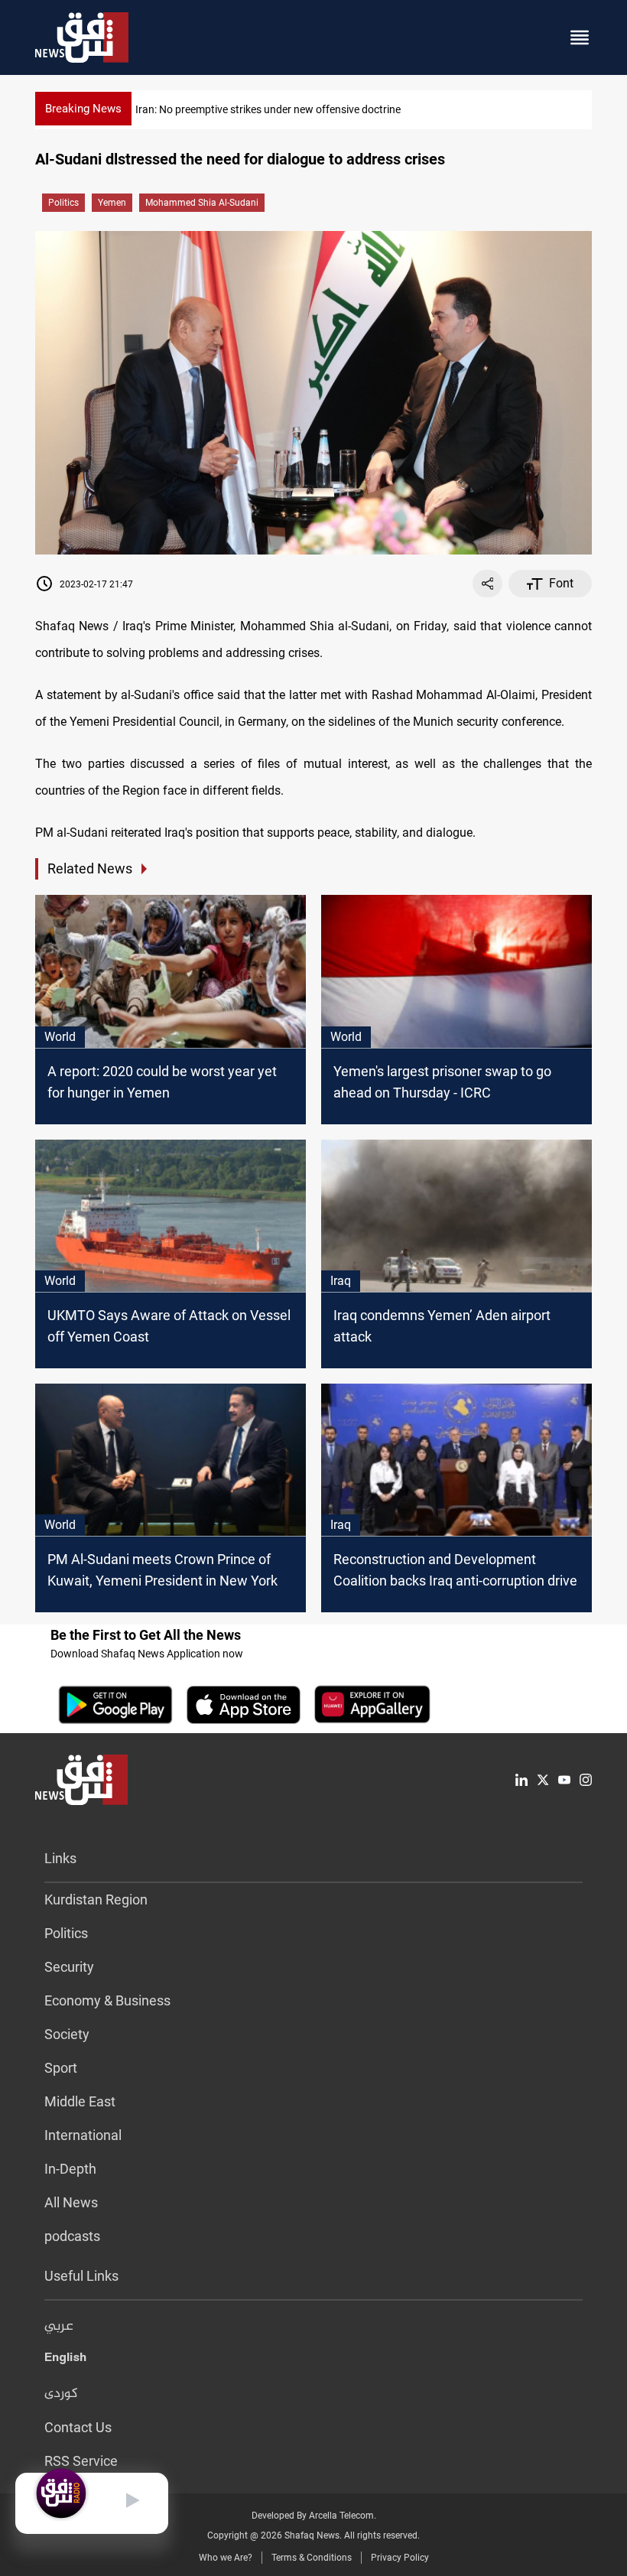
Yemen (112, 203)
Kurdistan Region (96, 1899)
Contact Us (78, 2427)
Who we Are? (226, 2558)
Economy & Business (107, 2000)
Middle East (80, 2101)
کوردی (61, 2394)
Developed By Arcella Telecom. (314, 2516)
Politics (63, 203)
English (65, 2360)
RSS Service (81, 2461)
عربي (59, 2327)
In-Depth (70, 2169)
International (83, 2135)
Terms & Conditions (312, 2558)
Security (69, 1967)
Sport (61, 2068)
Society (67, 2034)
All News (71, 2202)
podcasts (72, 2236)
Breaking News (83, 109)
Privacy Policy (400, 2558)
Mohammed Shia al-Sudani (202, 203)
